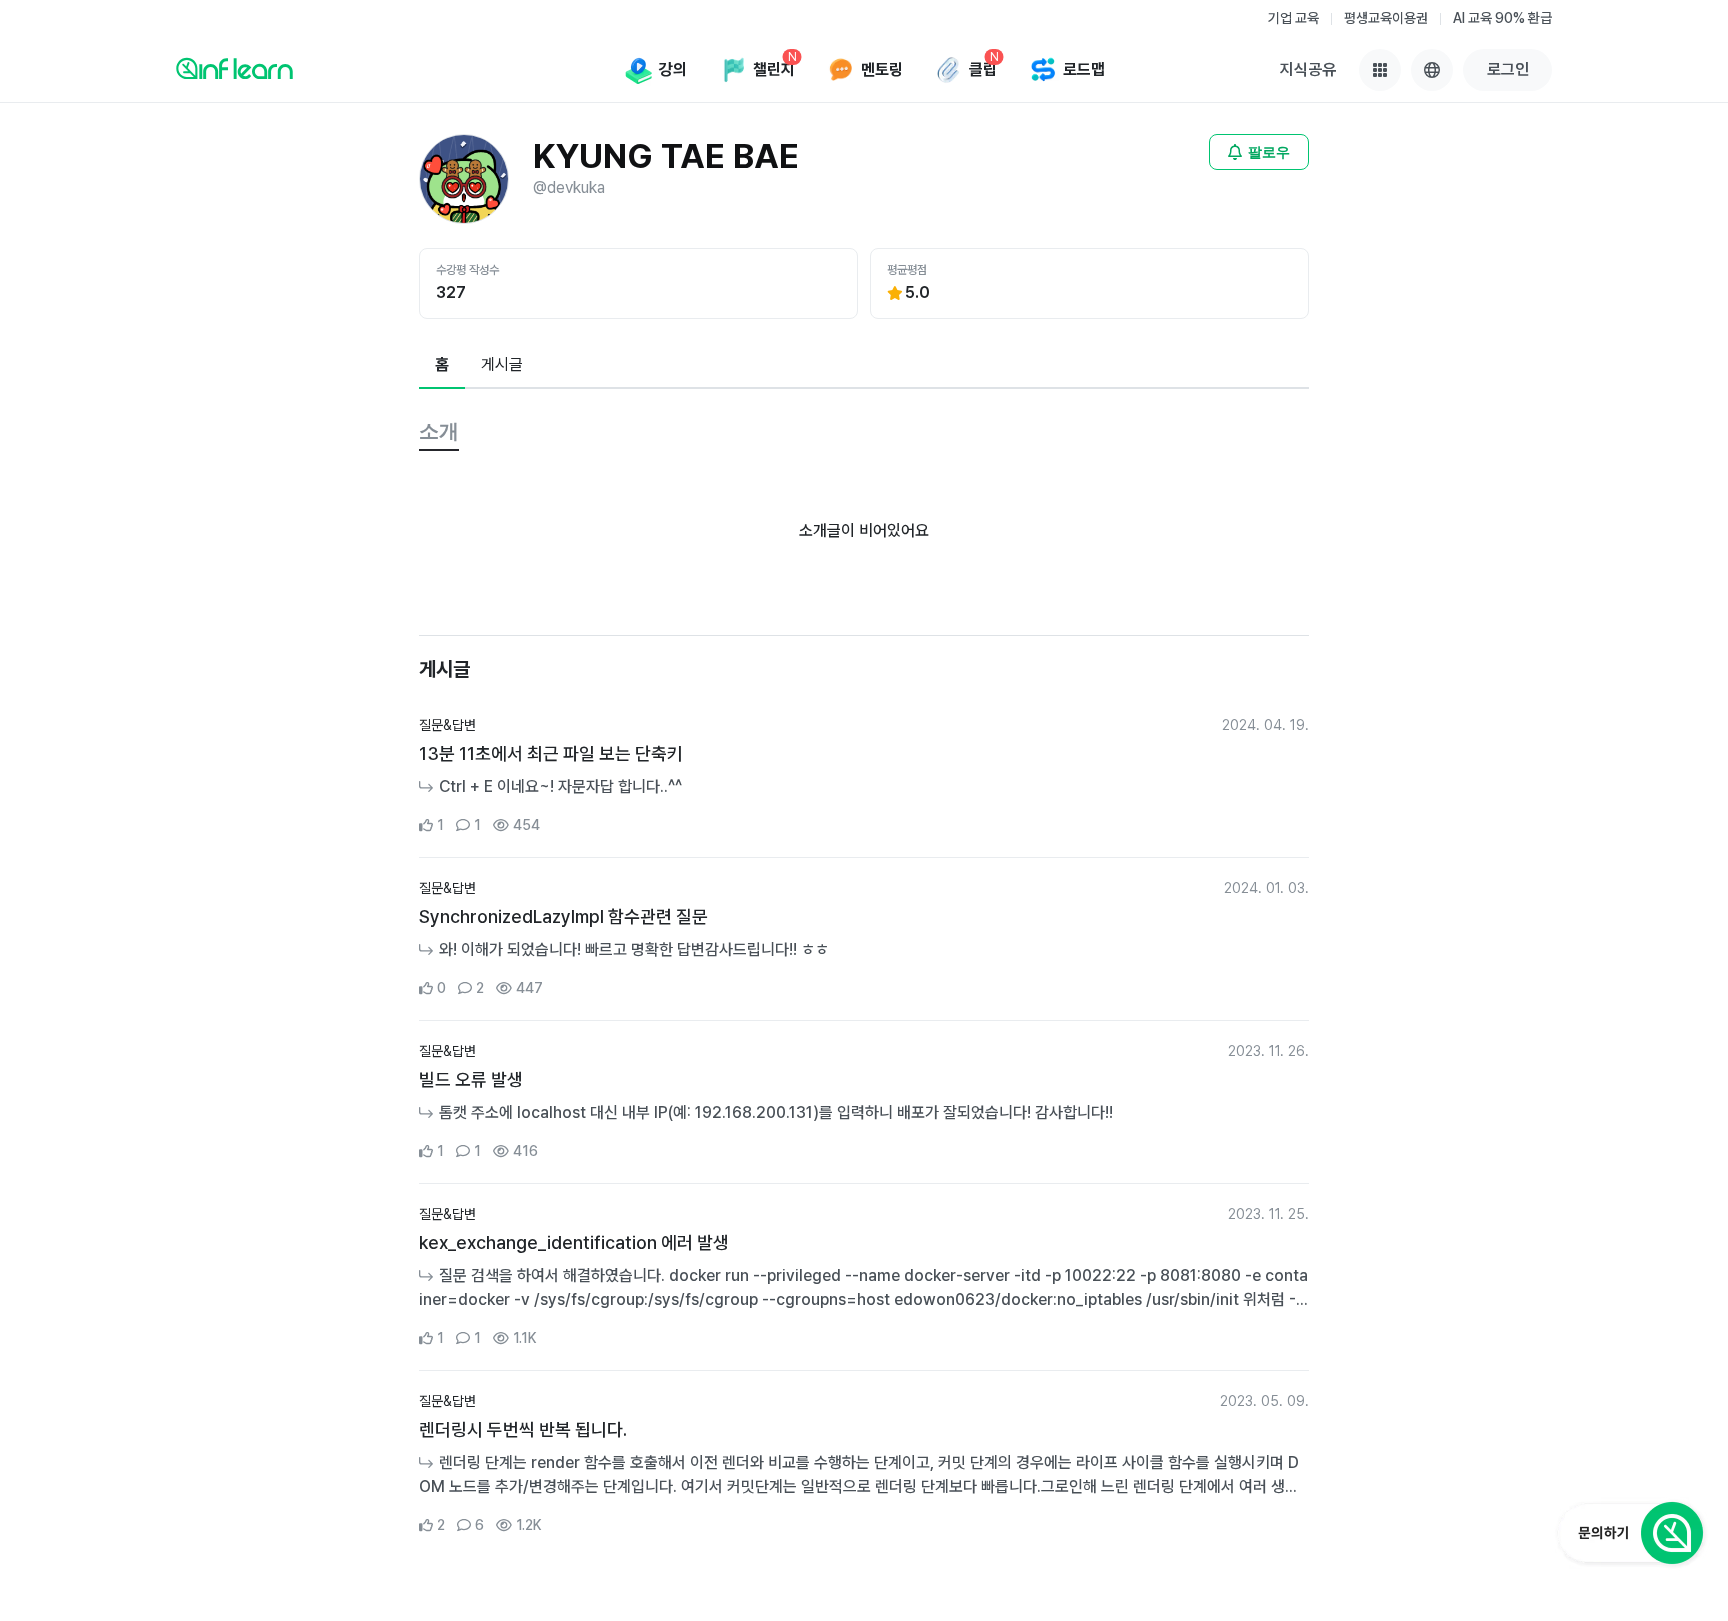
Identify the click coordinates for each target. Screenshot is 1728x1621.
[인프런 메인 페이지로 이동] (234, 68)
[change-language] (1432, 70)
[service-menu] (1380, 70)
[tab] (442, 366)
